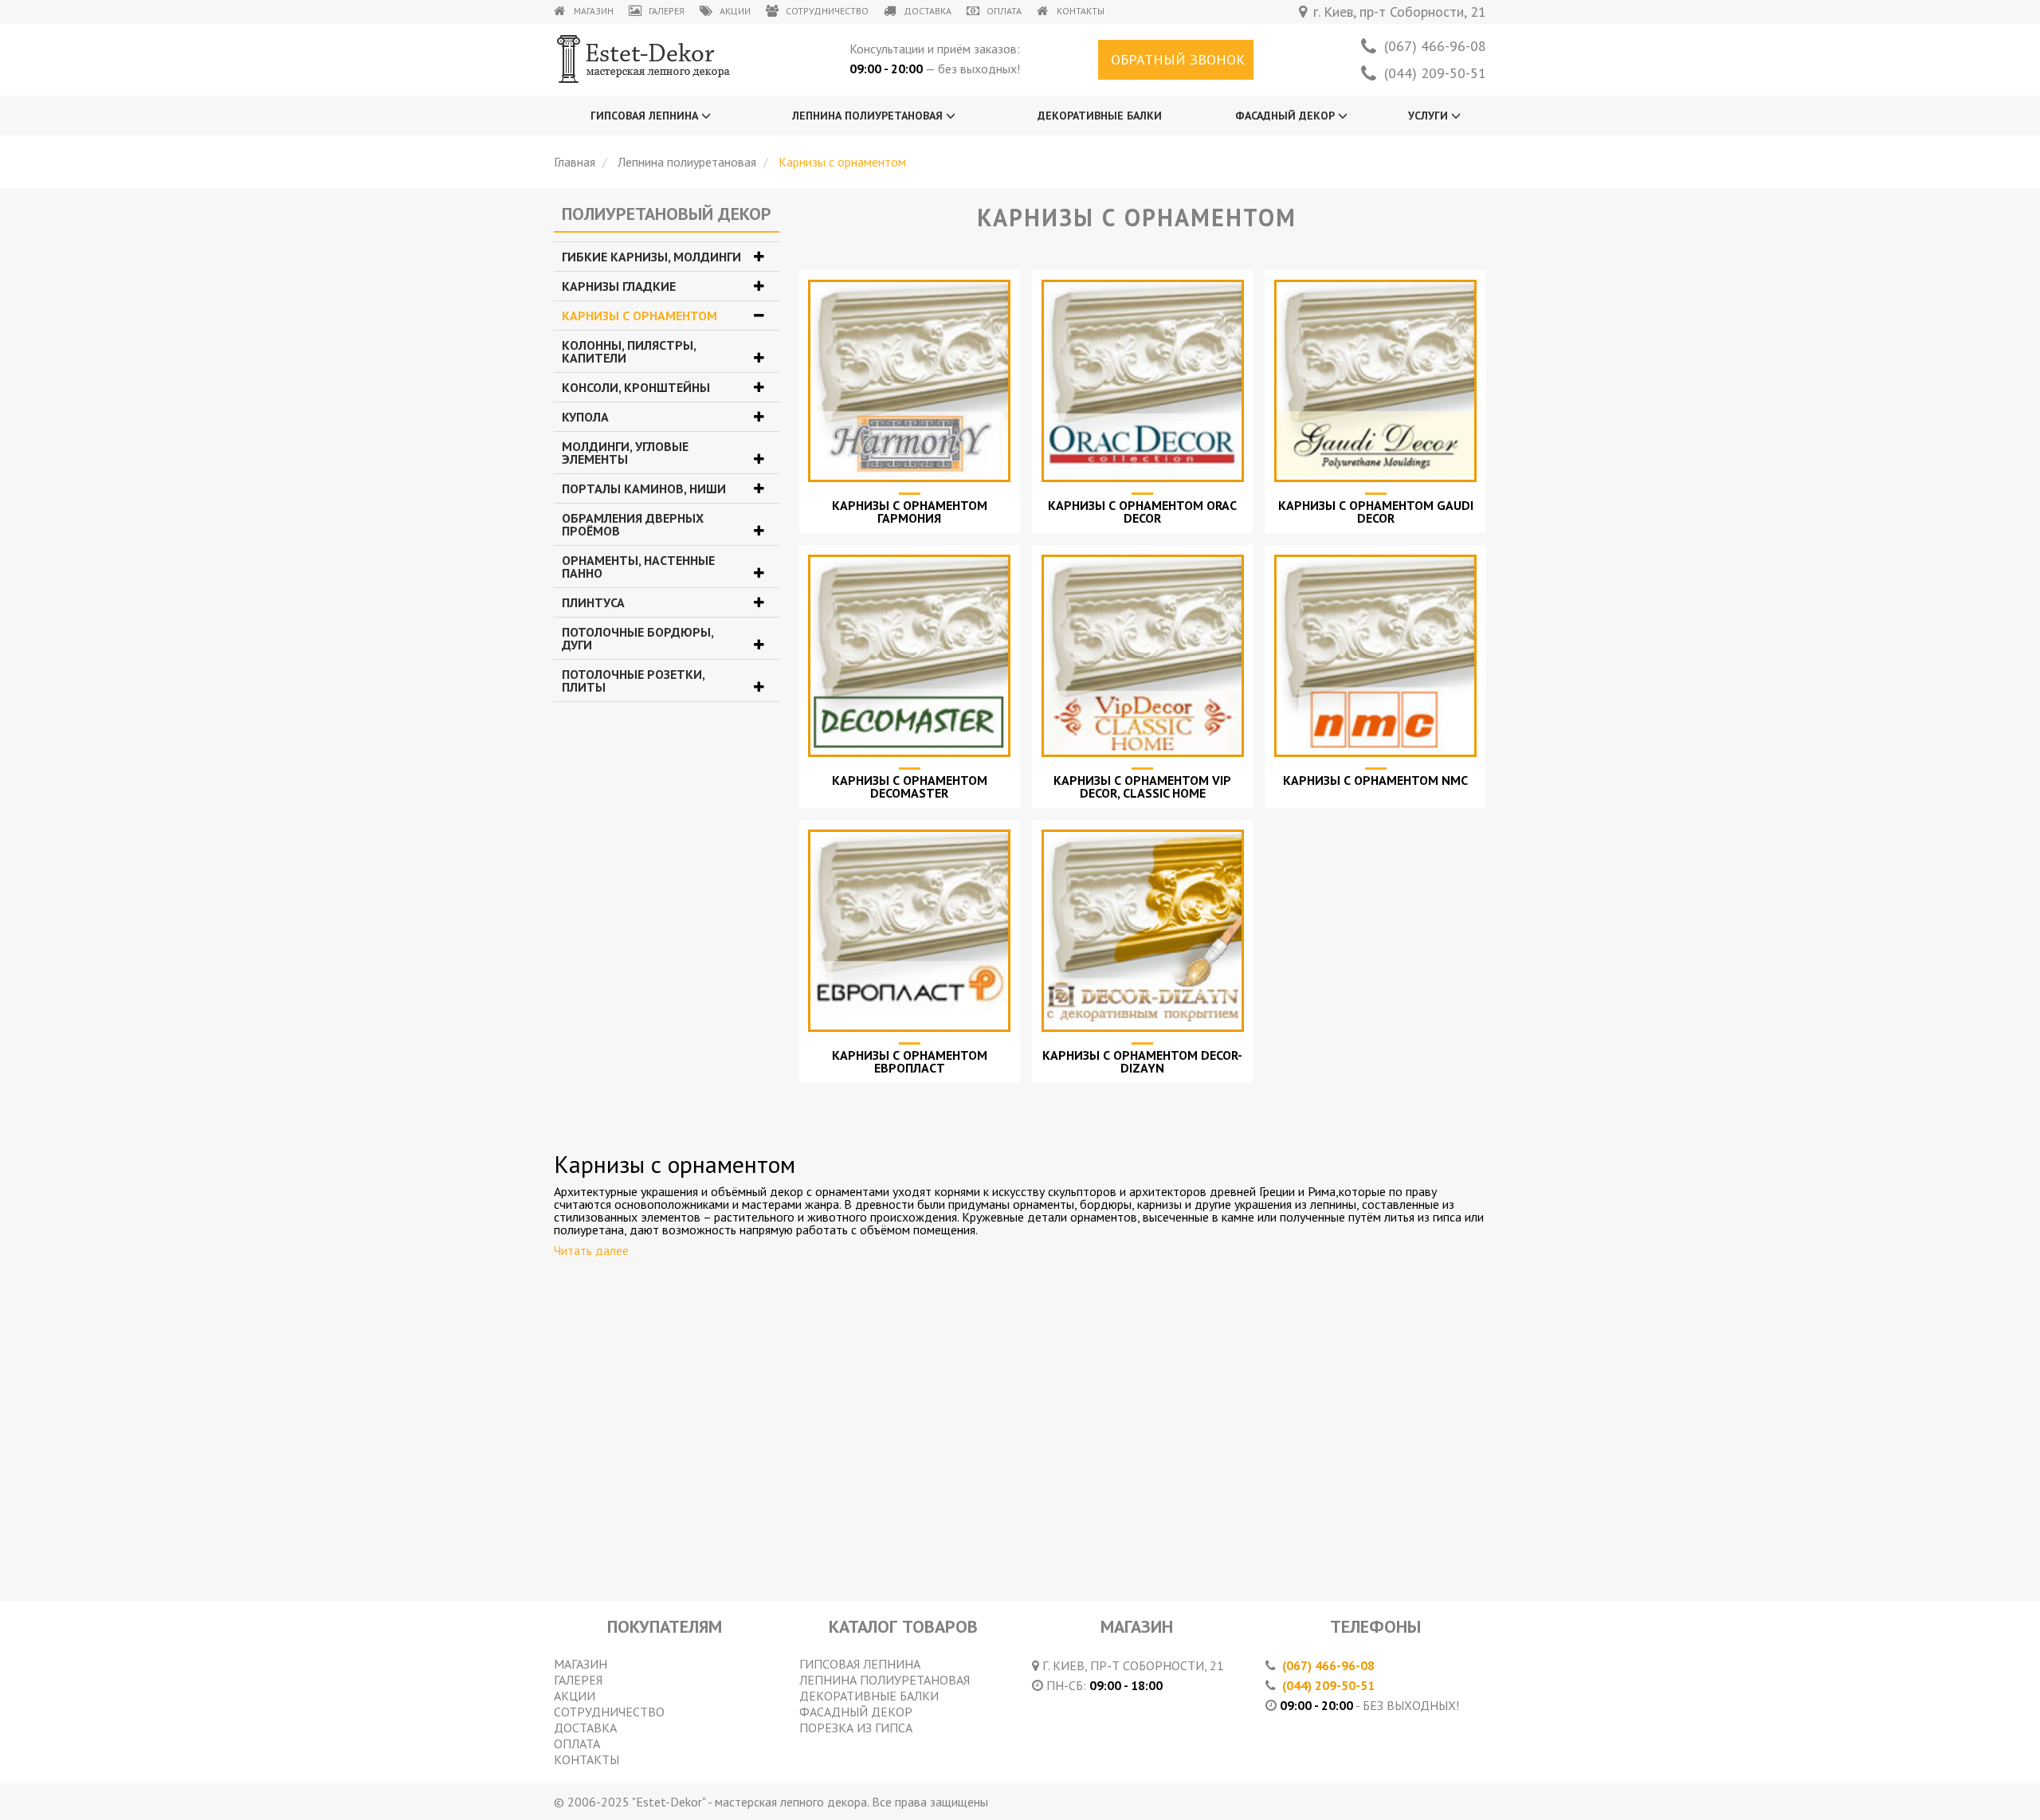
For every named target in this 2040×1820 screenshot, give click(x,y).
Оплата (1004, 11)
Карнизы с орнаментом (639, 316)
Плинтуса (593, 602)
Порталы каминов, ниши (644, 488)
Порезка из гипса (856, 1728)
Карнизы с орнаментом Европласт (910, 1061)
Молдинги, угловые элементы (625, 453)
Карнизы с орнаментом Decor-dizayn (1142, 1061)
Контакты (1081, 11)
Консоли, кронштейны (636, 387)
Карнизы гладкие (619, 286)
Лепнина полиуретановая (869, 116)
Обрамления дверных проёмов (633, 524)
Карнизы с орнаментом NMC (1375, 780)
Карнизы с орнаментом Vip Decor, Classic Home (1142, 786)
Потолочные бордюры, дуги (637, 638)
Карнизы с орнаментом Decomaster (910, 786)
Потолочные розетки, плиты (633, 681)
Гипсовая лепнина (646, 116)
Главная (575, 162)
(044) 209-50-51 (1435, 73)
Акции (735, 11)
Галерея (667, 11)
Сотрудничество (827, 11)
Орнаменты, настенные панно (638, 567)
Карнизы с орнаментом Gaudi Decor (1376, 512)
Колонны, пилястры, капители (629, 351)
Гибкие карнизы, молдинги (651, 257)
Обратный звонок (1178, 59)
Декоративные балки (1100, 116)
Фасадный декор (1287, 116)
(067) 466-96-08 (1435, 46)
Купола (585, 417)
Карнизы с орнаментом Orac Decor (1142, 512)
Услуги (1430, 116)
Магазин (594, 11)
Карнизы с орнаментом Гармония (910, 512)
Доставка (928, 11)
